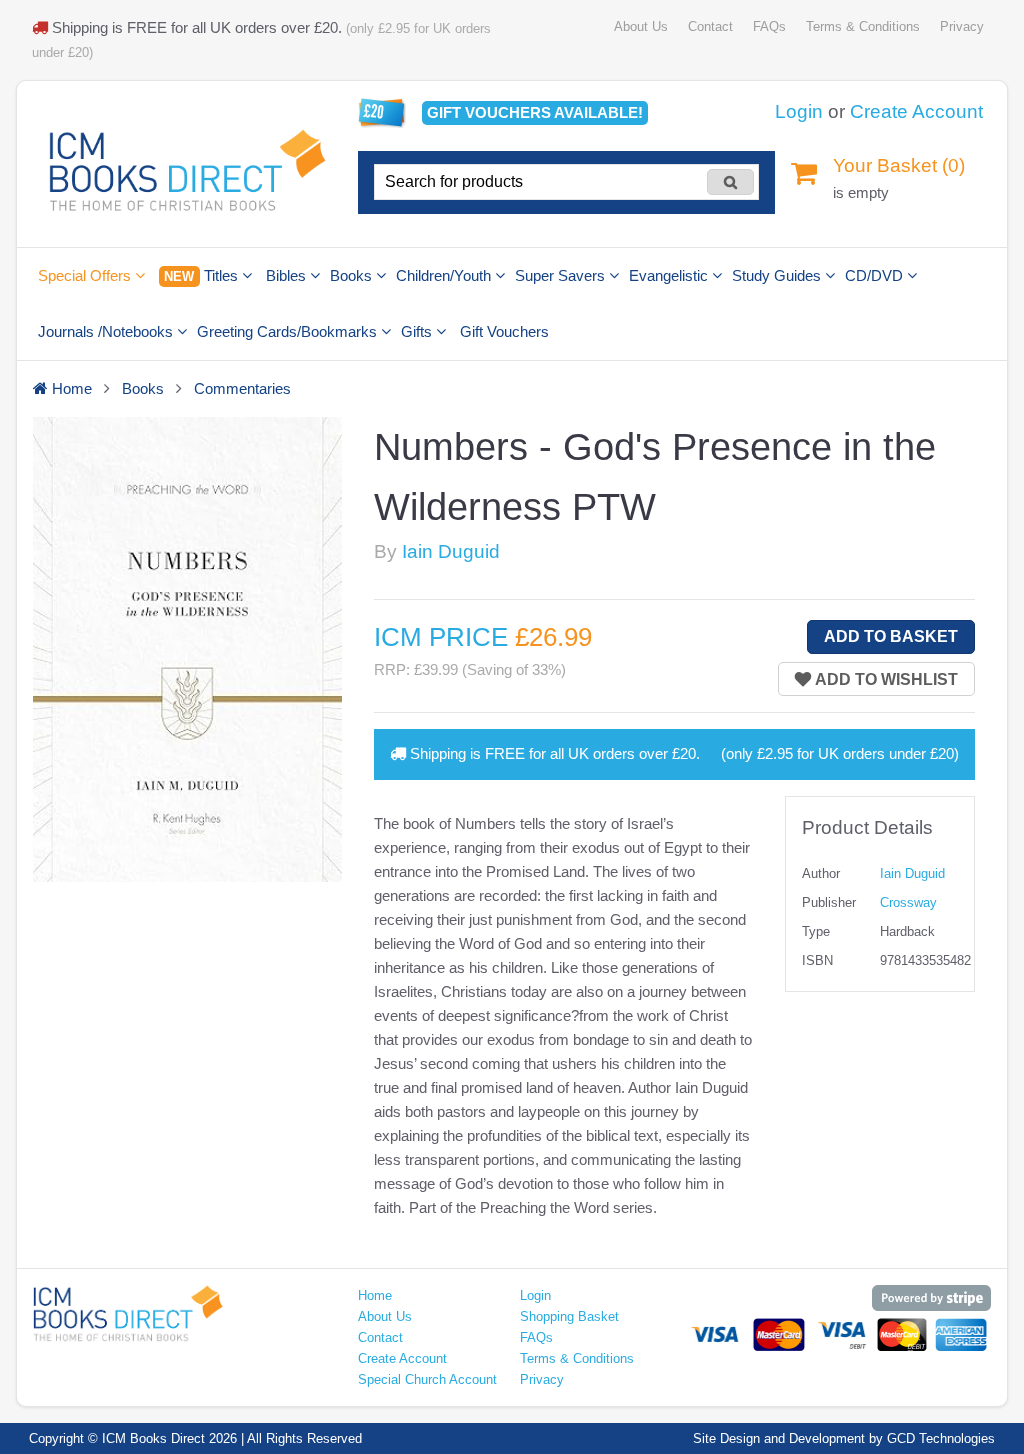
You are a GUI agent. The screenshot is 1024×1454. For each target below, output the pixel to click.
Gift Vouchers (504, 331)
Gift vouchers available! (535, 112)
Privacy (962, 26)
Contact (710, 26)
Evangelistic (670, 275)
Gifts (418, 331)
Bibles (288, 275)
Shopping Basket (569, 1316)
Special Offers (86, 275)
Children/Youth (445, 275)
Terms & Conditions (863, 26)
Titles (202, 275)
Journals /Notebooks (107, 331)
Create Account (916, 111)
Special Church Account (427, 1379)
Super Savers (562, 275)
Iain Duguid (451, 551)
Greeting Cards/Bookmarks (289, 331)
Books (353, 275)
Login (799, 111)
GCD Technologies (941, 1438)
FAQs (769, 26)
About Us (641, 26)
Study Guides (778, 275)
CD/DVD (876, 275)
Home (375, 1295)
